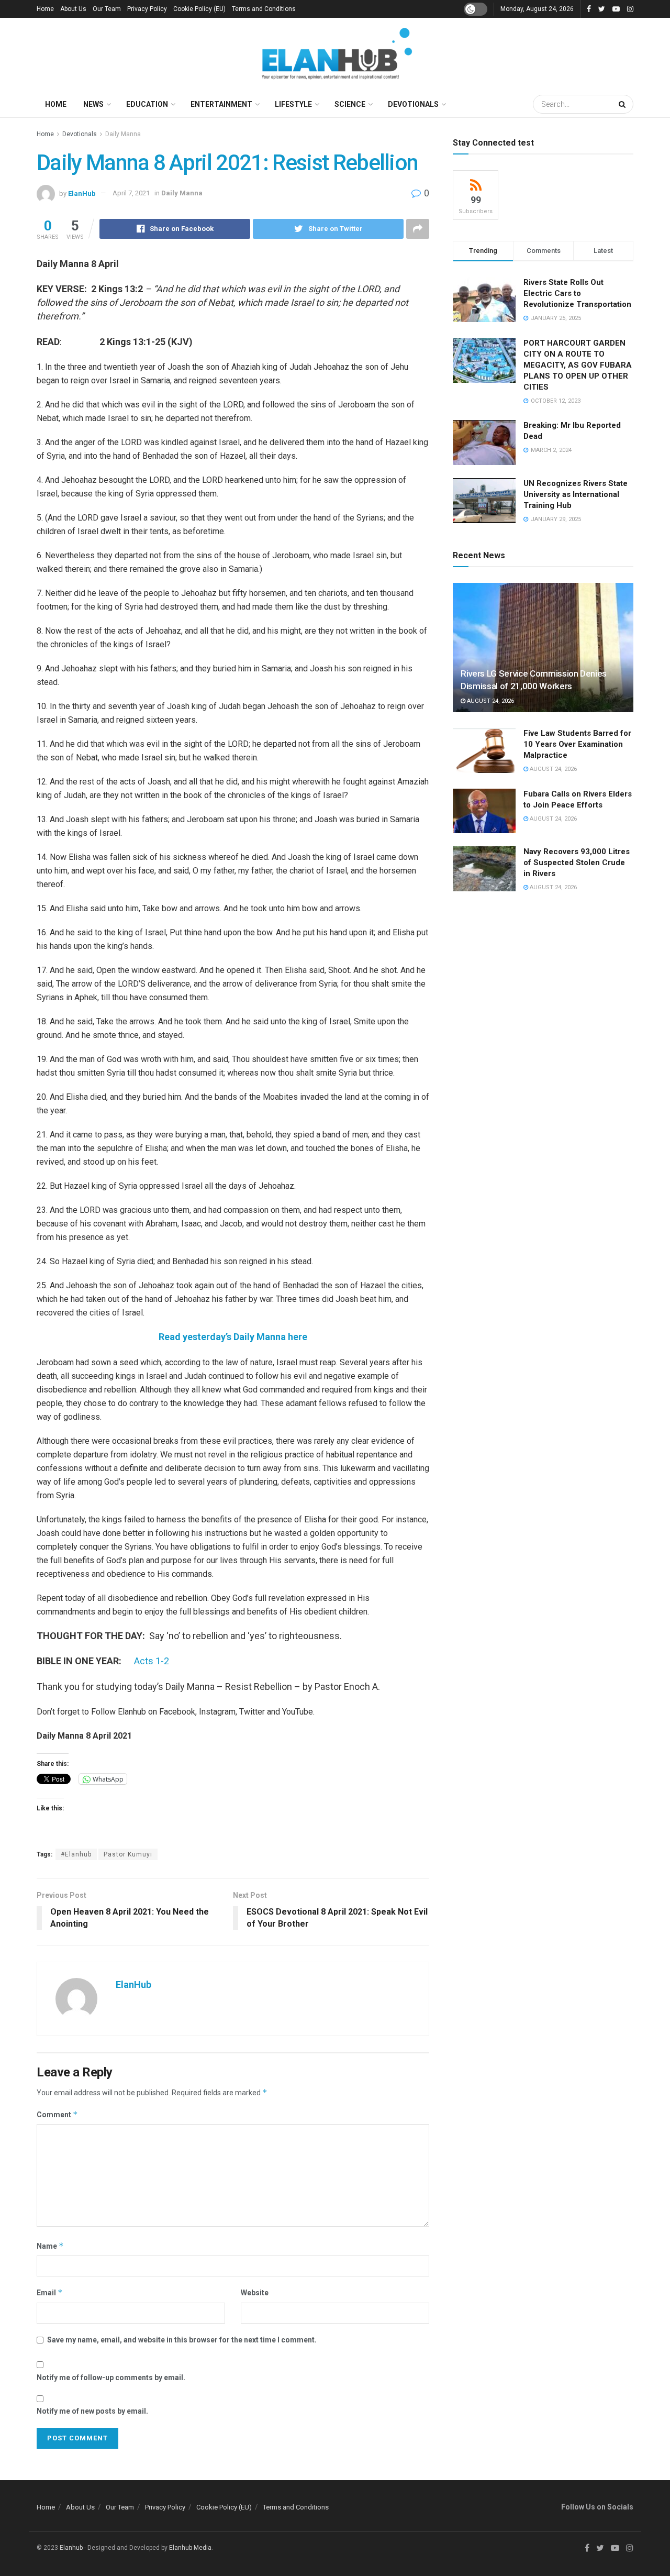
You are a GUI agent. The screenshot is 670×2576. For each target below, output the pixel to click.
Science (350, 104)
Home (45, 9)
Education (147, 104)
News (93, 104)
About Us (73, 9)
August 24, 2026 (490, 701)
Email (50, 2292)
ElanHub (82, 193)
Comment (57, 2114)
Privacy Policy (147, 9)
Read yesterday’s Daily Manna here (233, 1337)
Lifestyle (293, 104)
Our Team (107, 9)
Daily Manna (123, 134)
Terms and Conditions (264, 9)
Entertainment (221, 104)
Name (50, 2246)
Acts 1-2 (152, 1661)
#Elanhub (76, 1854)
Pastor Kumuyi (128, 1854)
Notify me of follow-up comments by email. (111, 2378)
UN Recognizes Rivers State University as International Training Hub (576, 494)
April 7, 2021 (131, 193)
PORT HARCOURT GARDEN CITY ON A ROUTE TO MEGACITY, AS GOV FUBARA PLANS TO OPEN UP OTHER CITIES (578, 365)
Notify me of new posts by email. (92, 2411)
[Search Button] (623, 104)
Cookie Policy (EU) (199, 9)
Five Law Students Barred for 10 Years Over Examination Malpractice (577, 744)
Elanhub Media (190, 2548)
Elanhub (71, 2548)
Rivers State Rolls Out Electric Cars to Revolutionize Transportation (578, 293)
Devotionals (413, 104)
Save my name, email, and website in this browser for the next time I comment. (182, 2340)
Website (255, 2293)
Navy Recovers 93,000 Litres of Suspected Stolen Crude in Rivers (577, 863)
